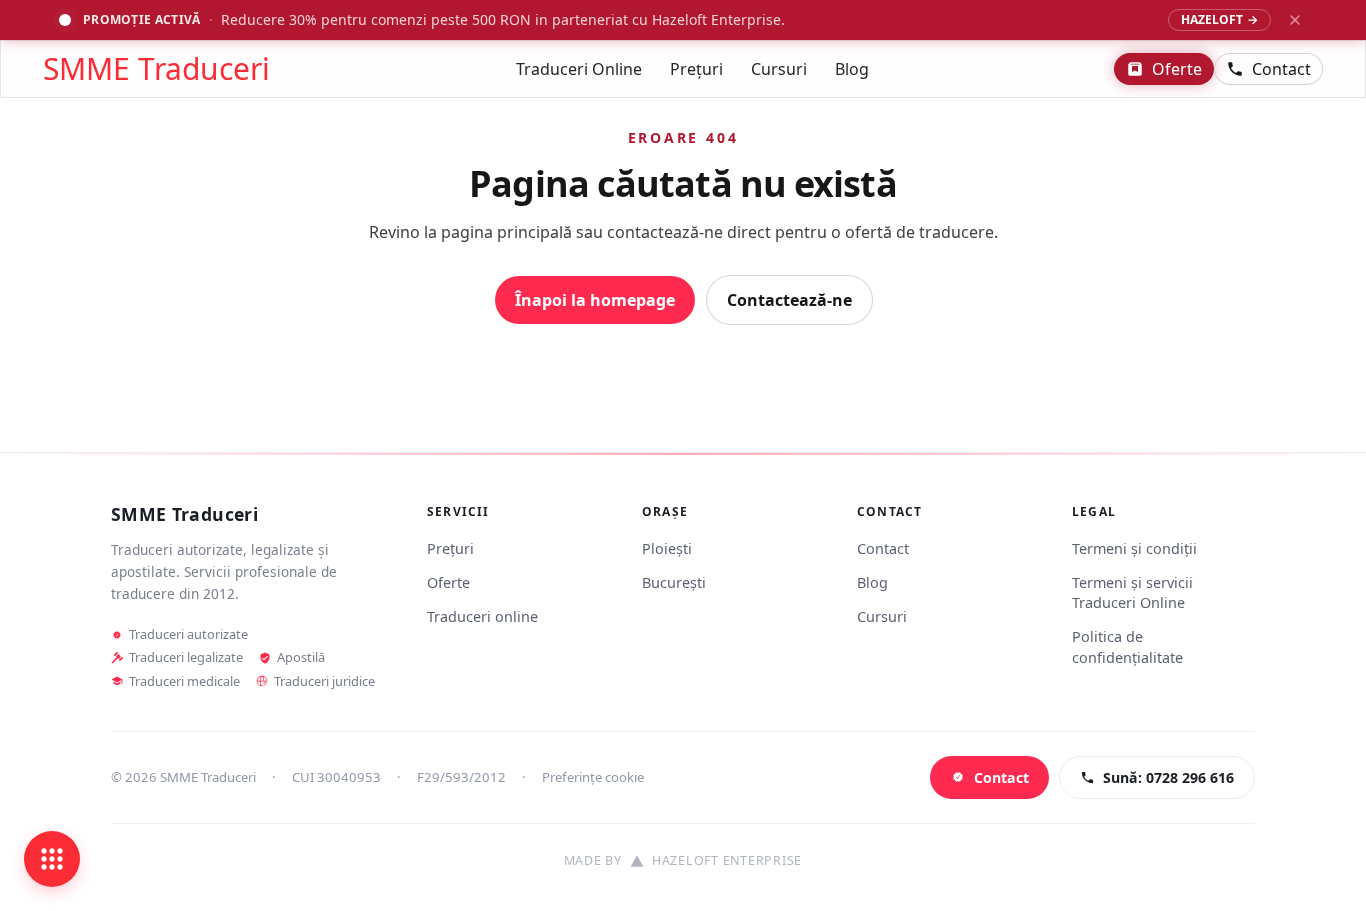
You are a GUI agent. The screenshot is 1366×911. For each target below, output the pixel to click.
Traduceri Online (579, 69)
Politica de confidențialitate (1127, 646)
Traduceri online (482, 616)
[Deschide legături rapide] (52, 859)
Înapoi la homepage (595, 300)
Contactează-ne (789, 300)
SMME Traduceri (156, 69)
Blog (852, 69)
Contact (1281, 69)
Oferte (1177, 69)
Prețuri (696, 69)
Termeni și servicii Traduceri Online (1132, 592)
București (674, 582)
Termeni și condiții (1134, 548)
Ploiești (667, 548)
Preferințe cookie (593, 777)
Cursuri (779, 69)
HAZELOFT (1219, 19)
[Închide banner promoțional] (1295, 20)
